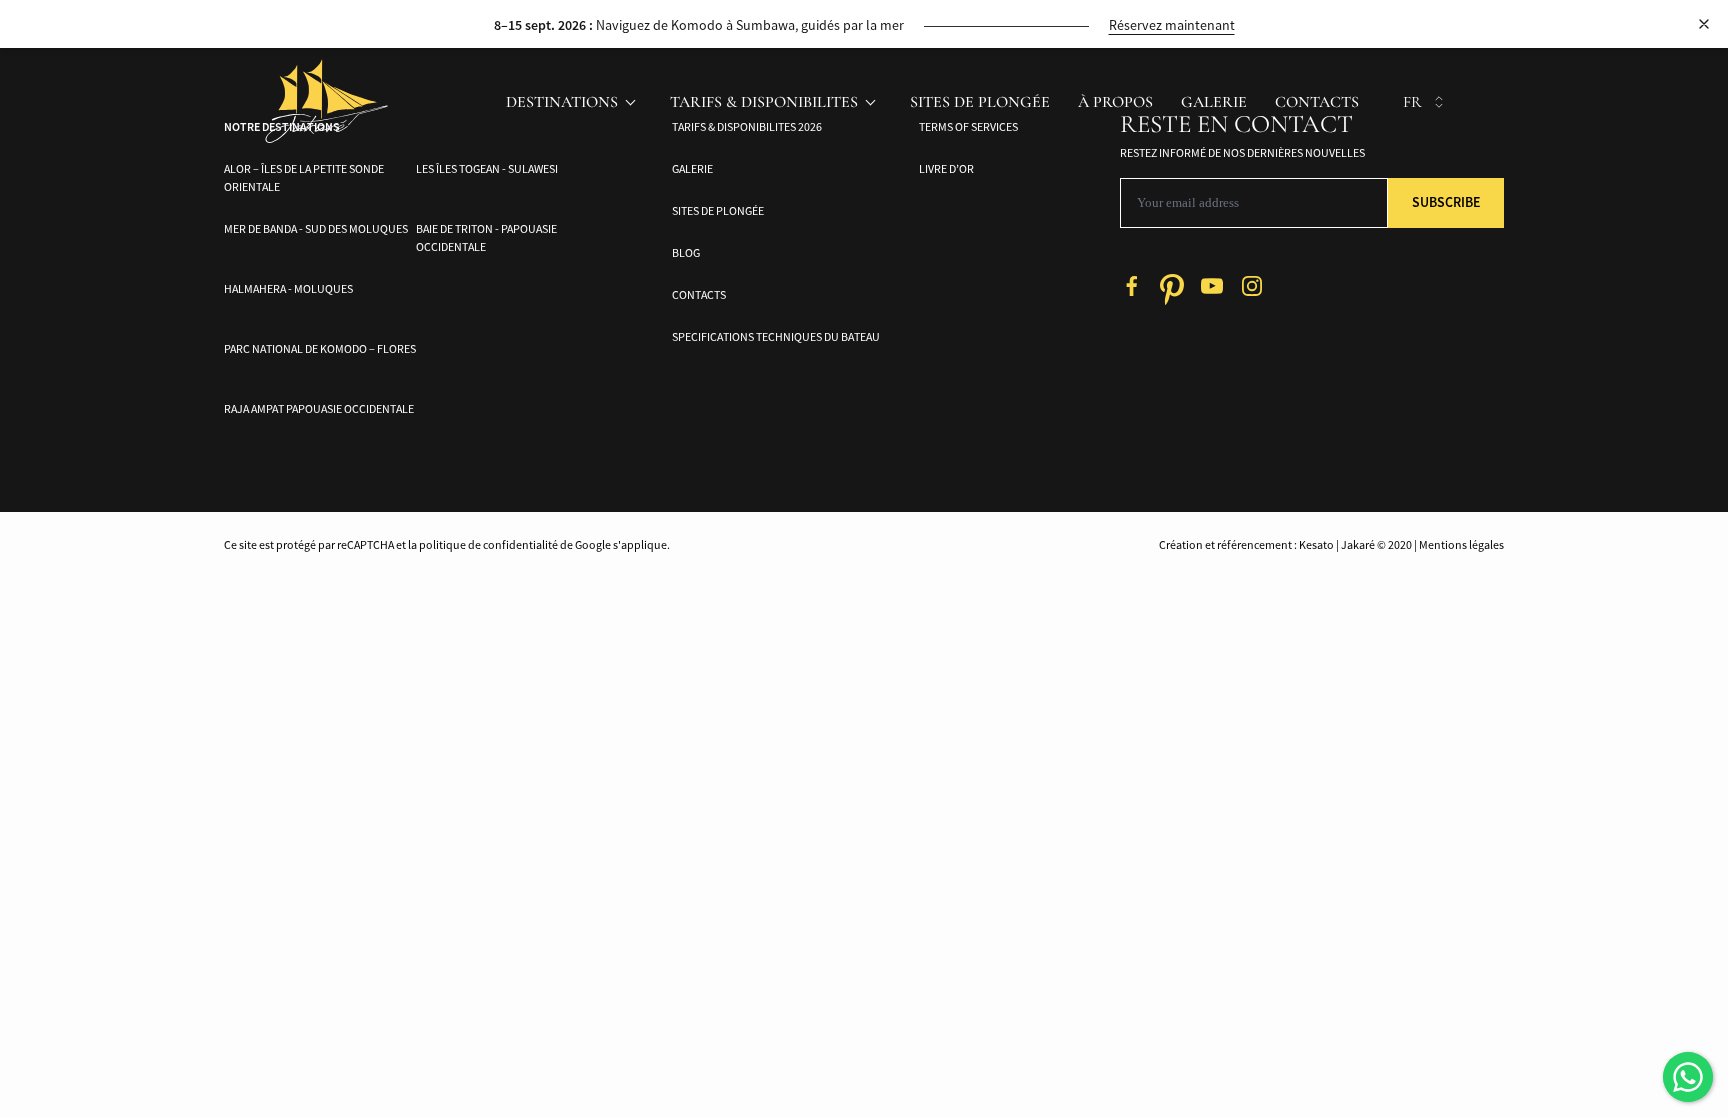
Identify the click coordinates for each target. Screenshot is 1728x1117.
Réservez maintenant (1172, 25)
